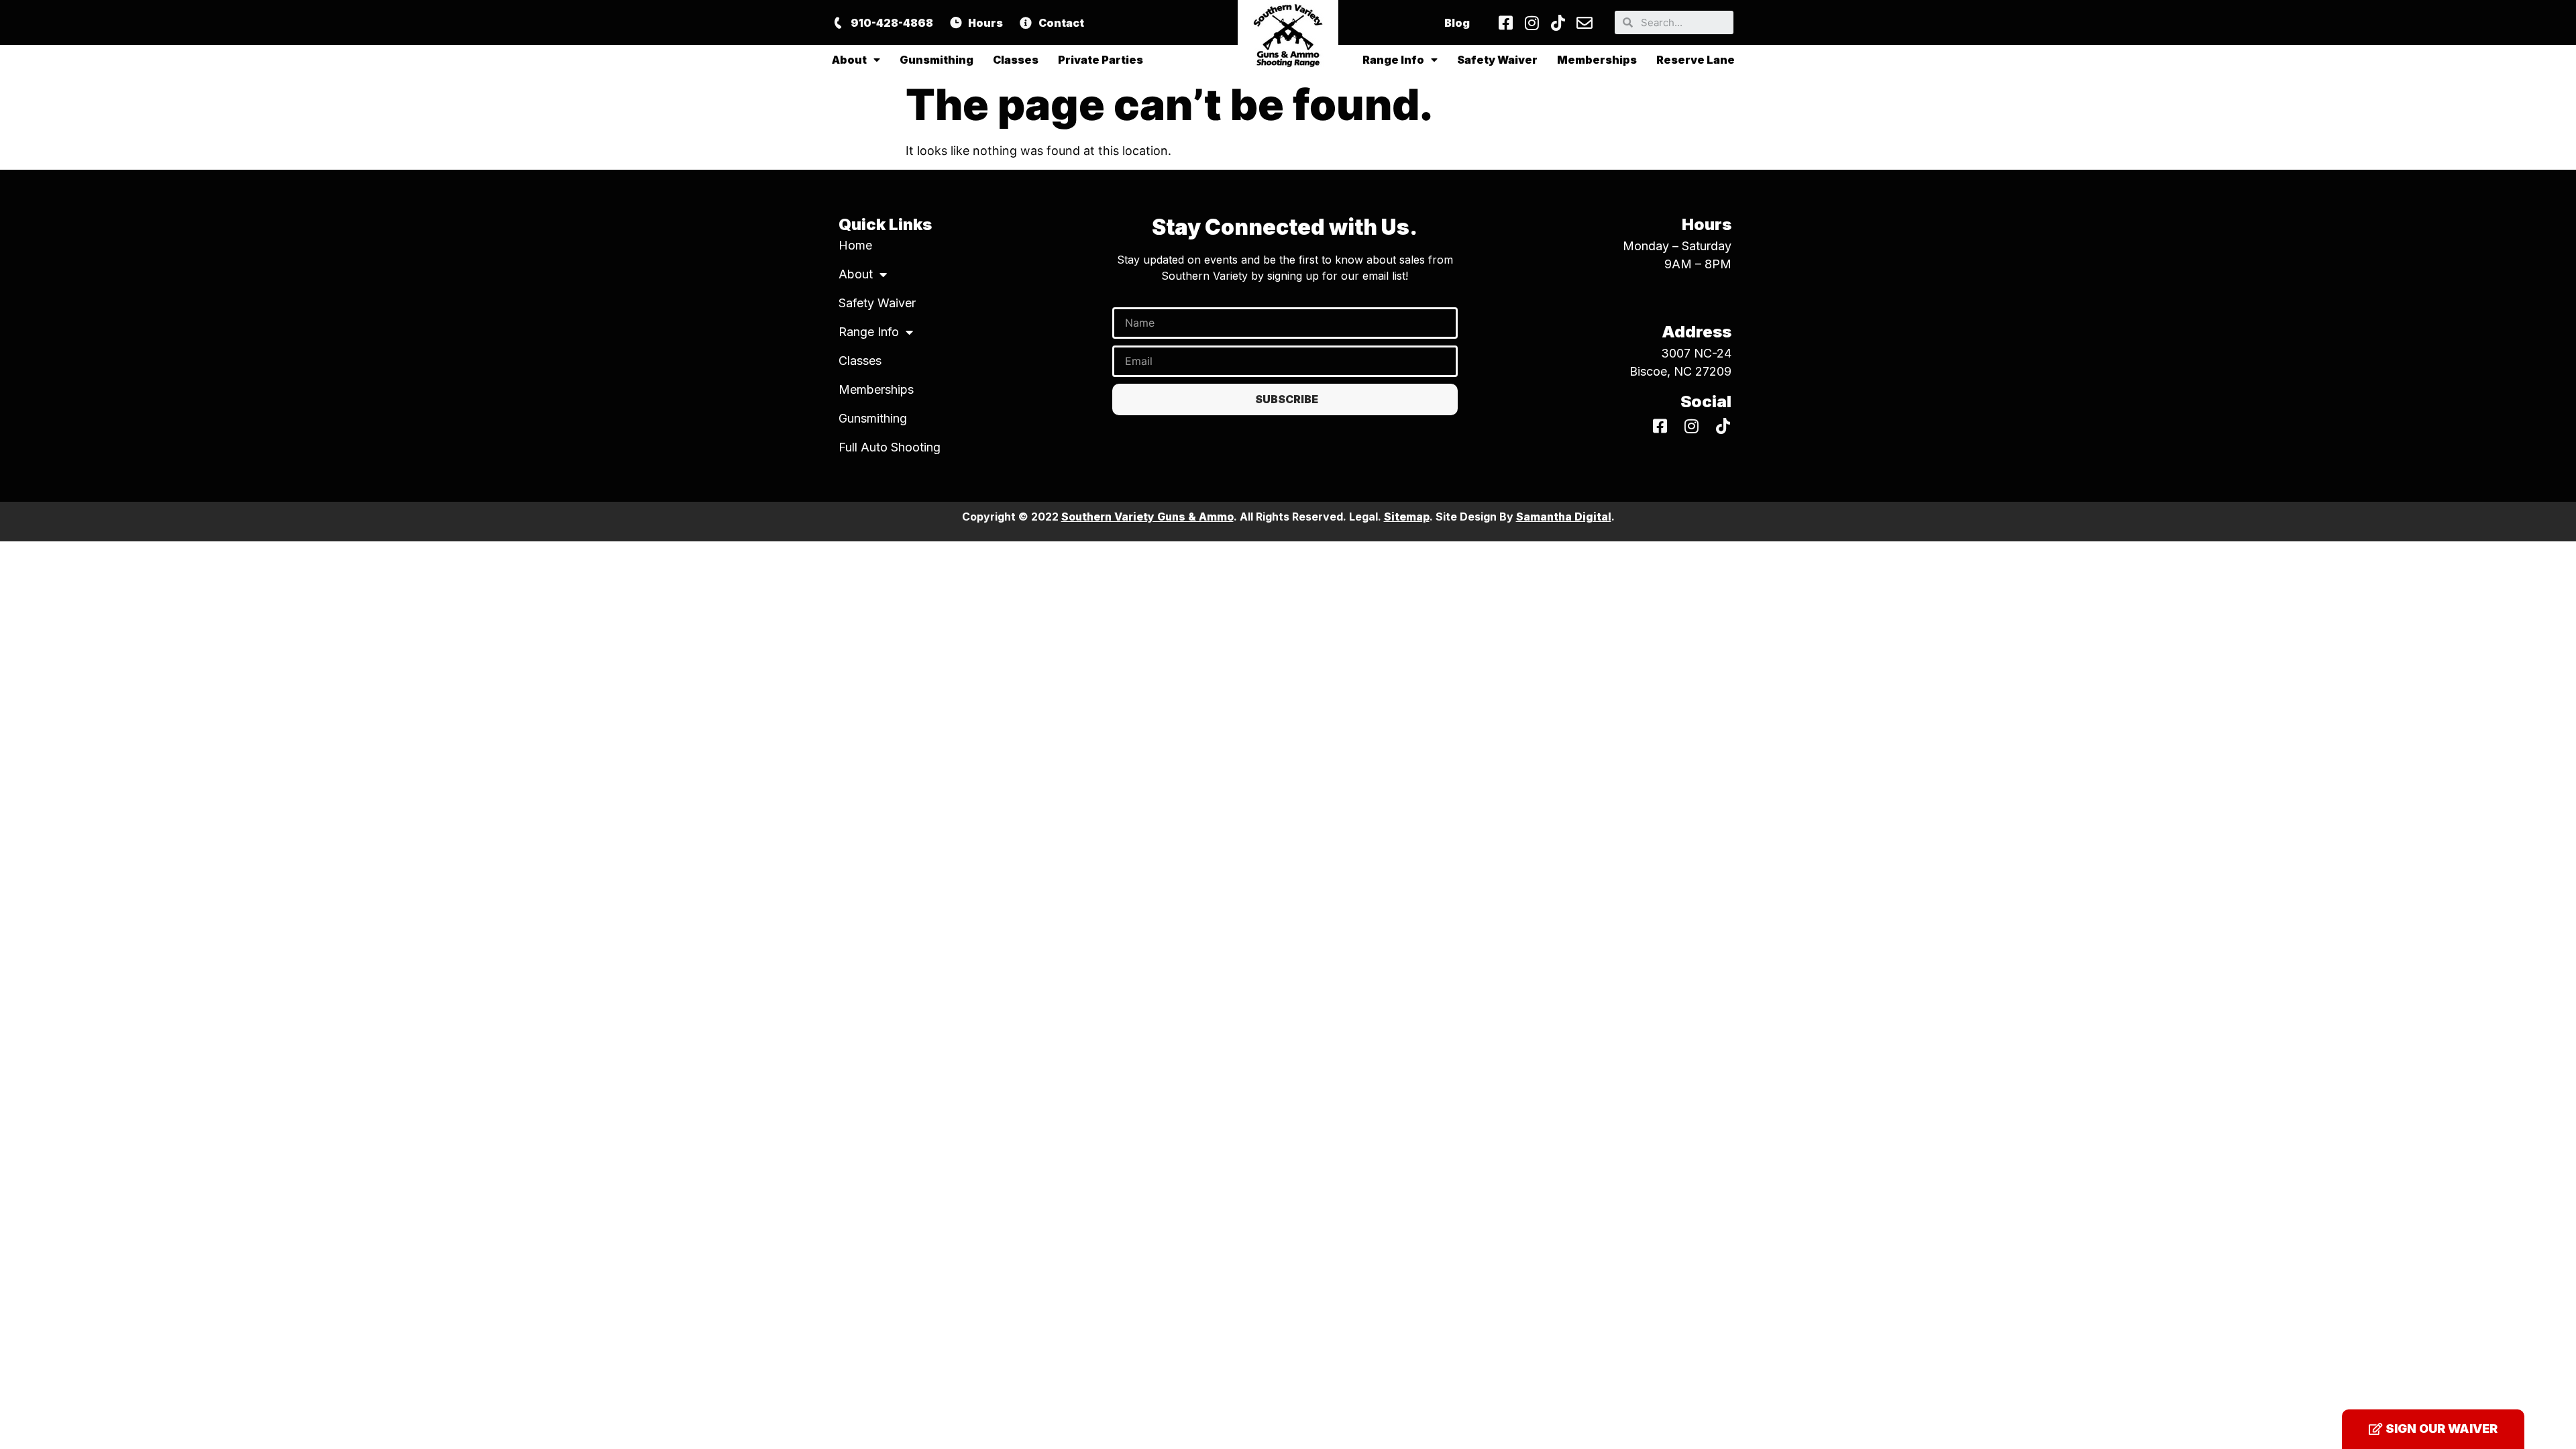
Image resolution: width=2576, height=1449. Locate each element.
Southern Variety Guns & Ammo (1147, 517)
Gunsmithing (936, 60)
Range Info (1393, 60)
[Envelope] (1585, 23)
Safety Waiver (1497, 60)
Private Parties (1101, 60)
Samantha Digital (1564, 517)
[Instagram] (1532, 23)
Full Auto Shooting (890, 447)
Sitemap (1407, 517)
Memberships (1597, 60)
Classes (1016, 60)
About (849, 60)
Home (855, 245)
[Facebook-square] (1506, 23)
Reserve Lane (1696, 60)
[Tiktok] (1558, 23)
